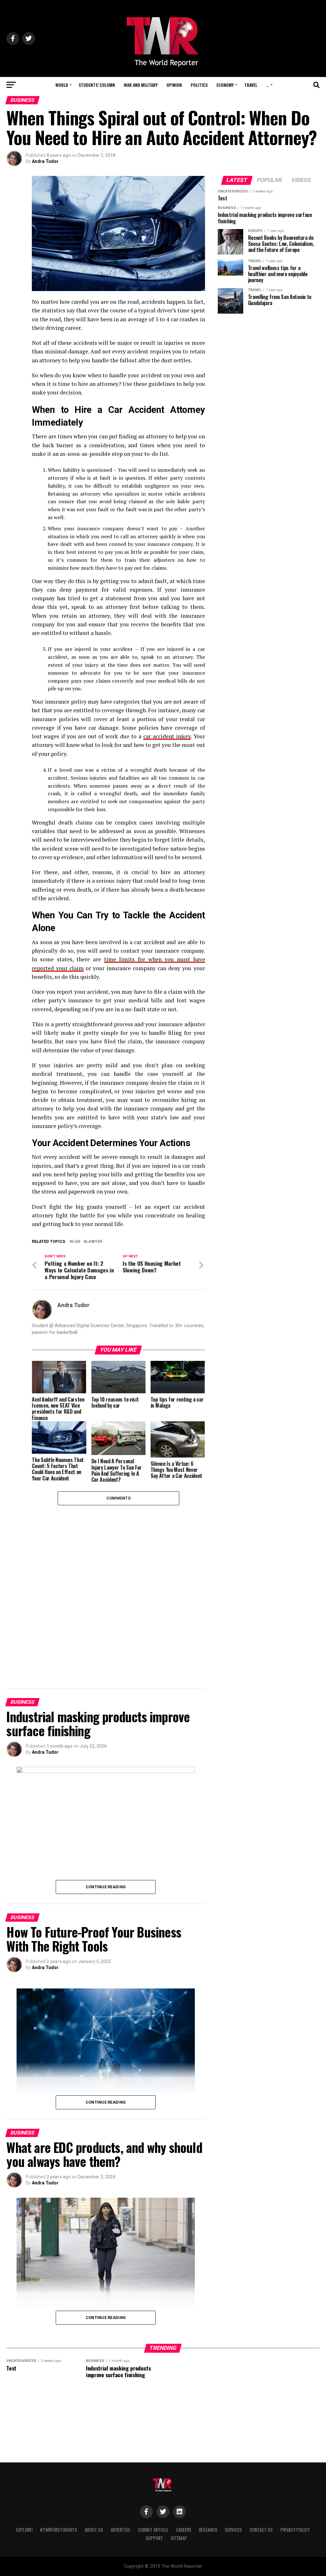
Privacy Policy (295, 2530)
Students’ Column (97, 85)
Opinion (174, 85)
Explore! (24, 2530)
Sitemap (179, 2538)
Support (154, 2538)
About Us (94, 2530)
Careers (184, 2530)
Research (208, 2530)
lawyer (94, 1242)
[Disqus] (118, 1585)
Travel (251, 85)
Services (233, 2530)
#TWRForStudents (59, 2530)
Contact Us (261, 2530)
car (76, 1242)
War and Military (141, 85)
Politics (199, 85)
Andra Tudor (45, 161)
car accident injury (167, 736)
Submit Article (153, 2530)
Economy (225, 85)
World (62, 85)
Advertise (120, 2530)
